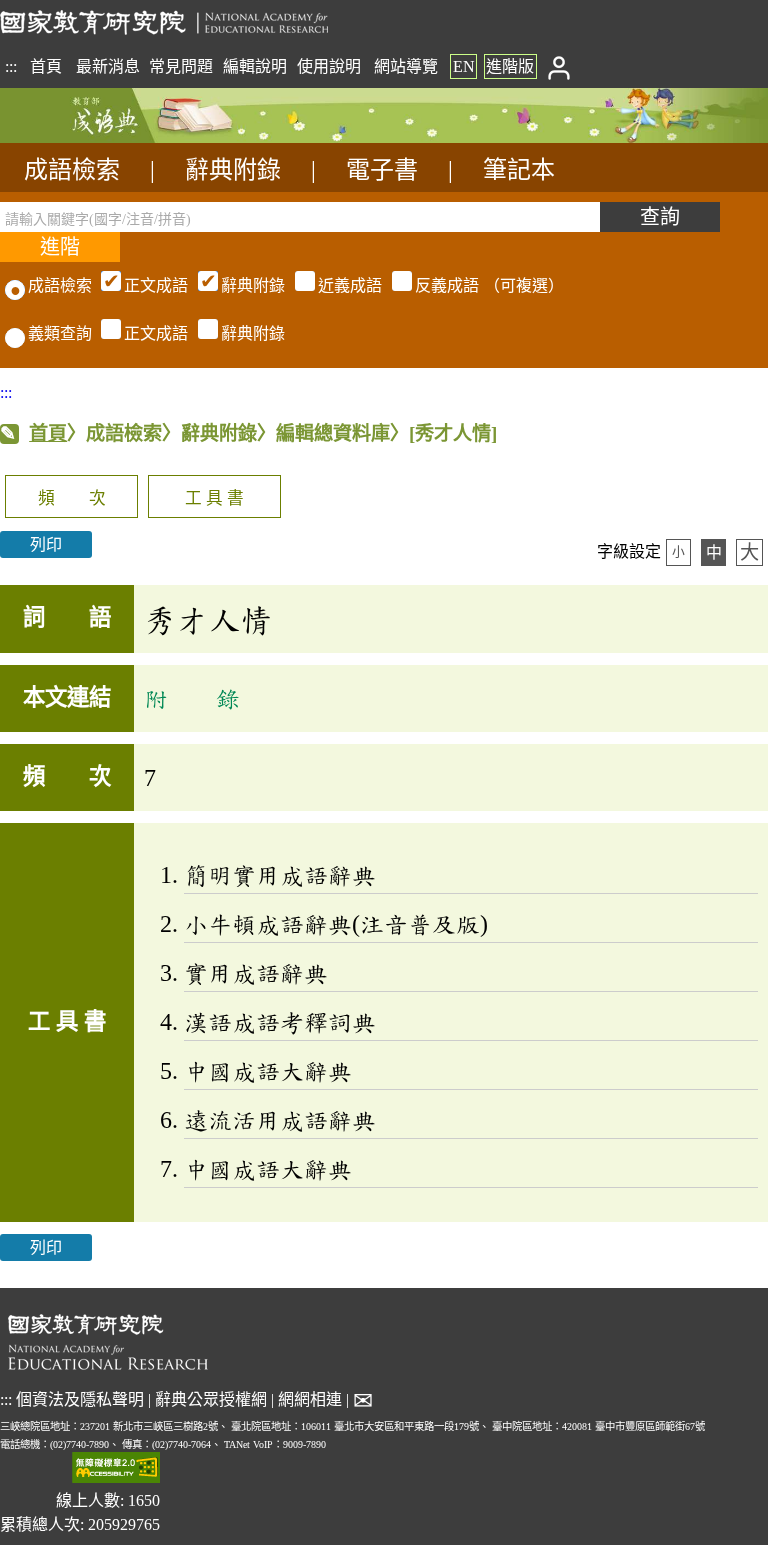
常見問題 (181, 66)
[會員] (558, 66)
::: (11, 66)
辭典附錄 (233, 170)
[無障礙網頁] (116, 1469)
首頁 (46, 66)
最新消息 (108, 66)
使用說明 (329, 66)
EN (464, 66)
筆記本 (519, 170)
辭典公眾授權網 (211, 1399)
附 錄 (192, 698)
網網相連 (310, 1399)
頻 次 (72, 498)
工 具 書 (214, 498)
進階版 (510, 66)
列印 (46, 544)
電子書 (382, 170)
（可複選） (344, 285)
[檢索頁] (100, 137)
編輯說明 (255, 66)
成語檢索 (72, 170)
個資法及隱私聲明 (80, 1399)
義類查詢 (60, 333)
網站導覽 (406, 66)
